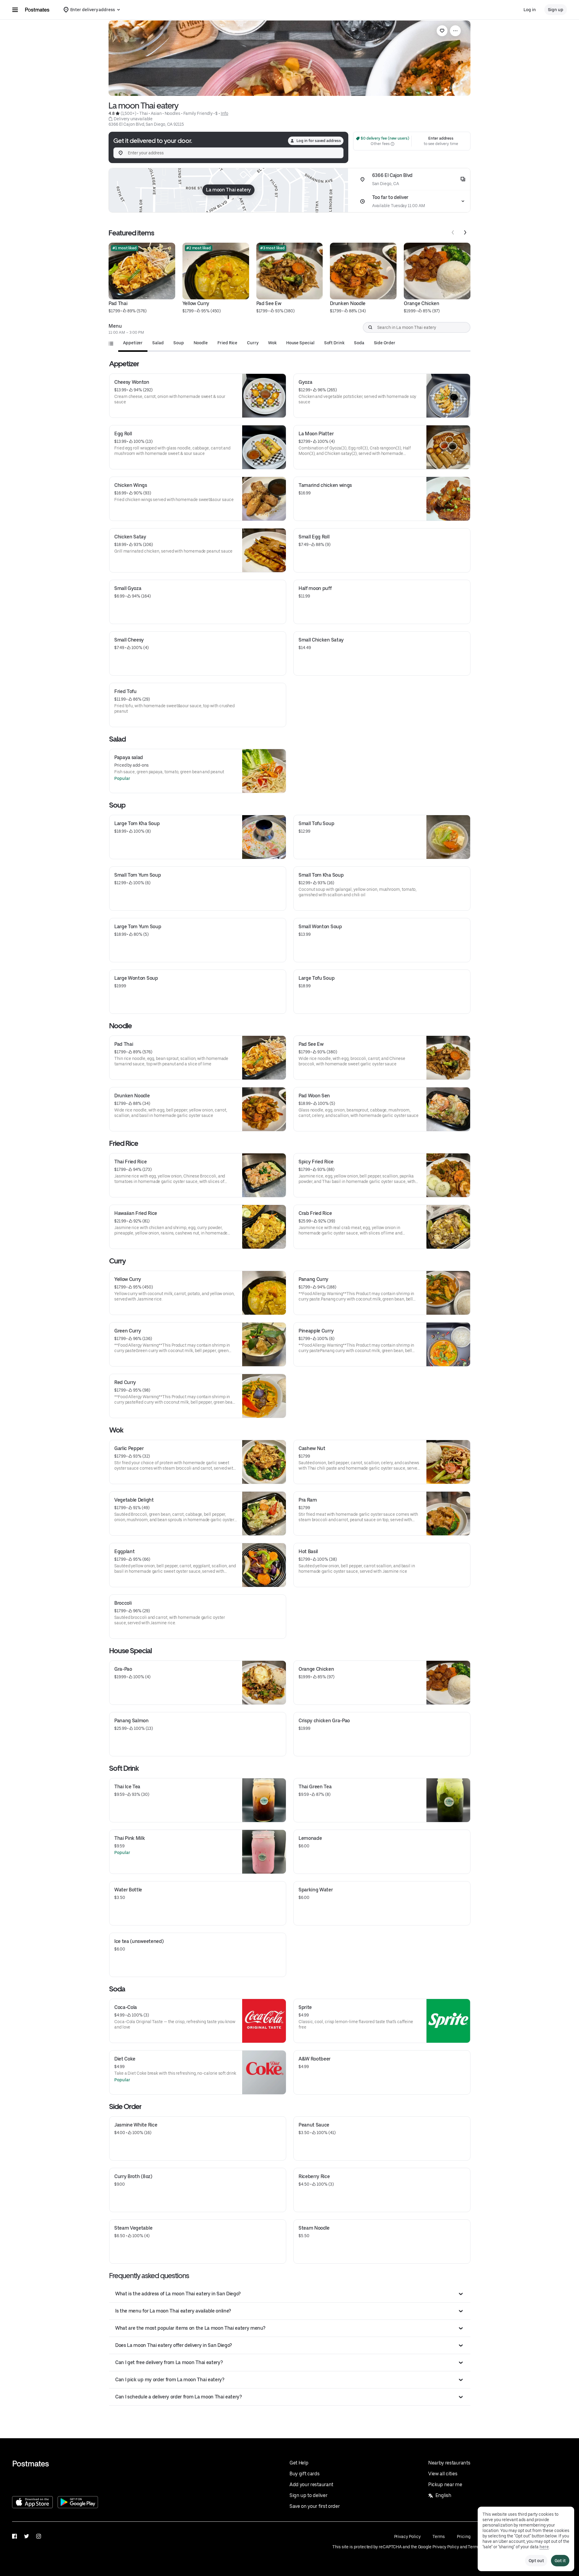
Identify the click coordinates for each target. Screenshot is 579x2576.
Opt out (536, 2561)
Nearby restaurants (449, 2463)
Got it (560, 2561)
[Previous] (453, 232)
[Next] (465, 232)
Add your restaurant (311, 2485)
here (544, 2547)
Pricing (464, 2537)
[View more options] (455, 31)
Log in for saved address (319, 141)
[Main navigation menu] (15, 10)
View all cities (443, 2474)
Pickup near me (445, 2485)
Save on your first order (315, 2506)
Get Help (299, 2463)
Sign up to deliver (308, 2495)
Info (225, 113)
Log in (530, 10)
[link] (442, 31)
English (443, 2495)
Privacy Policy (407, 2537)
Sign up (556, 10)
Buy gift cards (305, 2474)
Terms (439, 2537)
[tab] (133, 343)
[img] (228, 190)
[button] (290, 2294)
